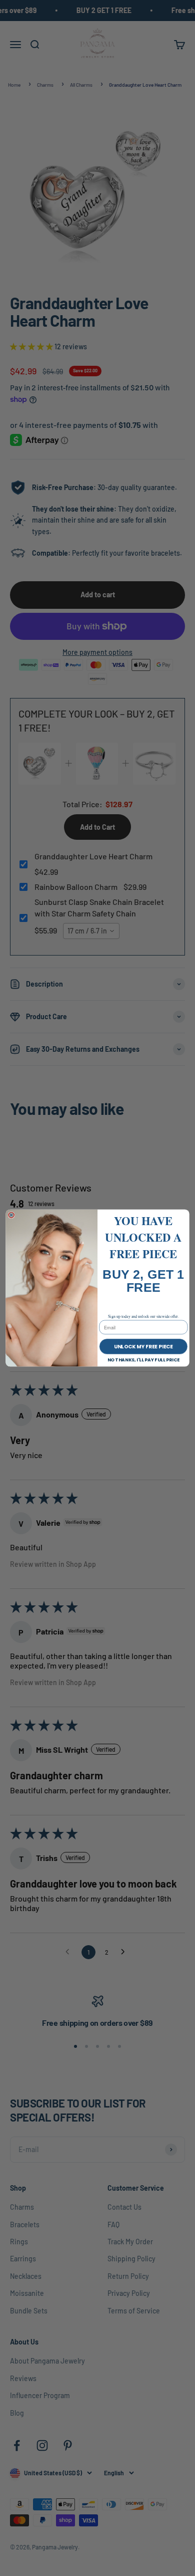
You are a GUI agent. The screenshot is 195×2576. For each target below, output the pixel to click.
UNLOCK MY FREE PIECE (143, 1346)
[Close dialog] (11, 1215)
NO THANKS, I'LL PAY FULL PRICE (144, 1360)
